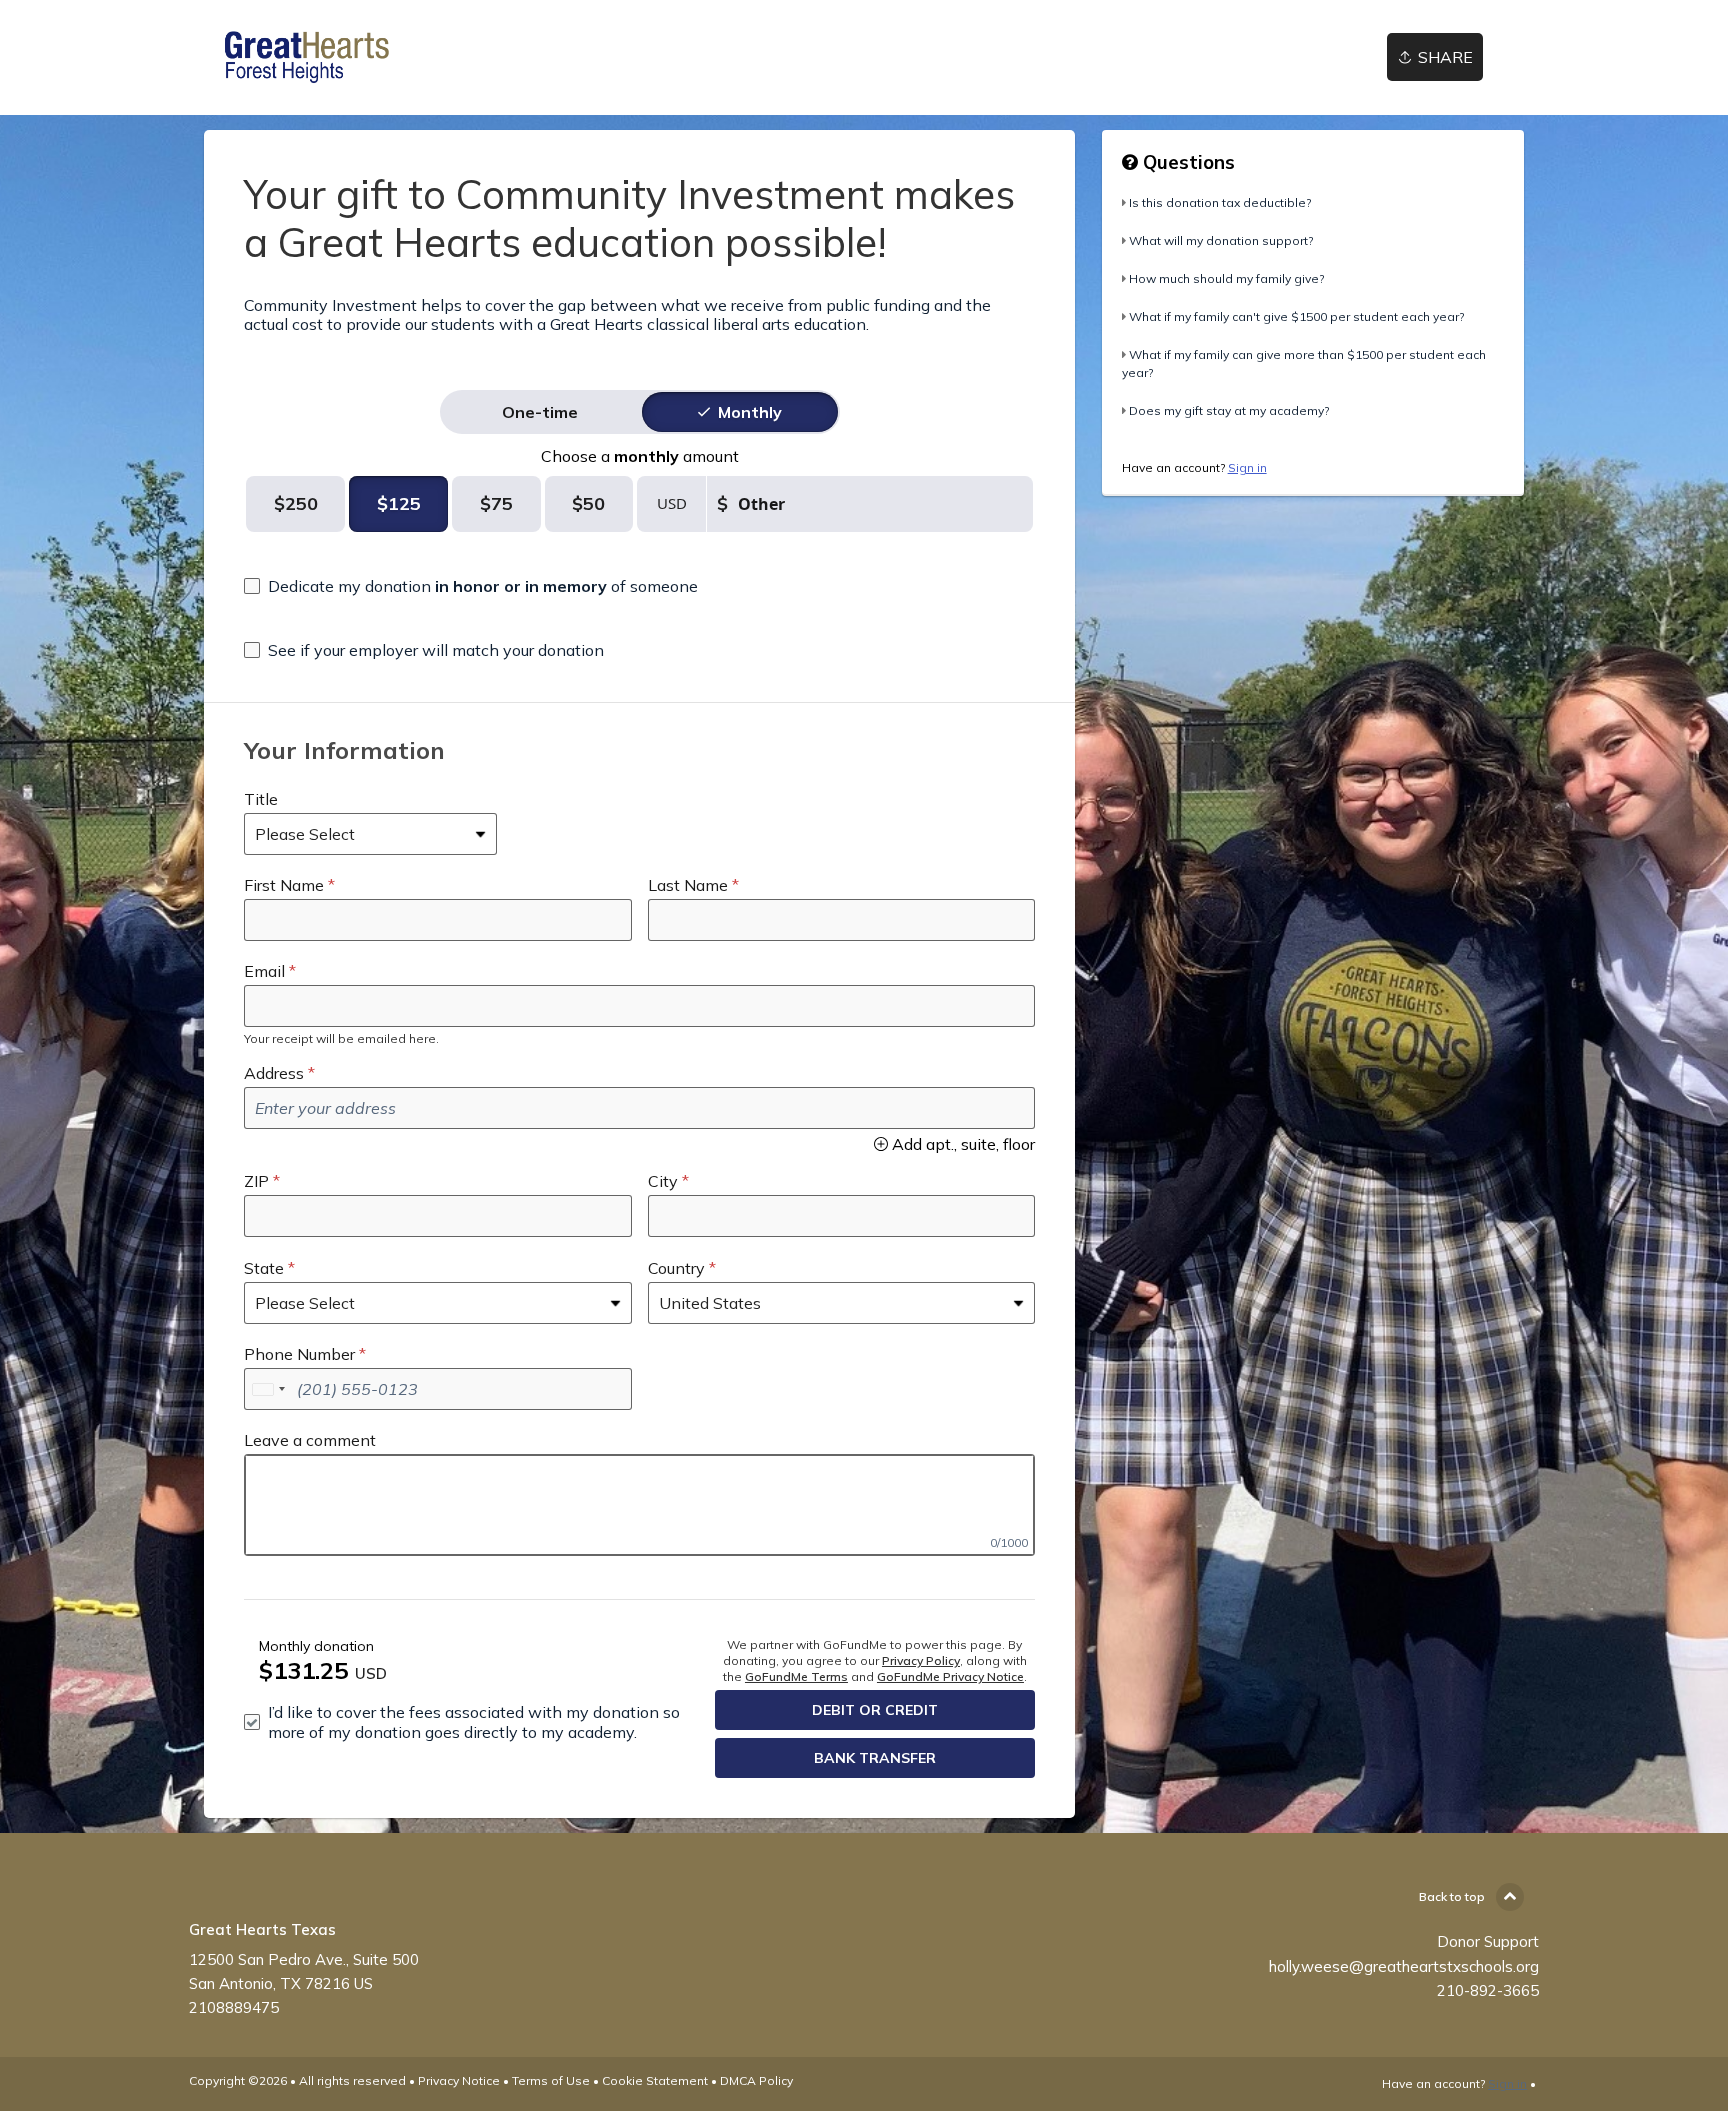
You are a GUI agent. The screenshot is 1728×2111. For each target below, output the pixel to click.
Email (264, 971)
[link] (304, 57)
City (663, 1181)
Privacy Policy (921, 1660)
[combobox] (268, 1389)
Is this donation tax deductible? (1220, 202)
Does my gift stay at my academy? (1229, 410)
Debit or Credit (875, 1710)
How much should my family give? (1226, 278)
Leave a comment (310, 1440)
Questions (1186, 162)
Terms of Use (551, 2080)
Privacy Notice (459, 2080)
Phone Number (299, 1354)
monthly (750, 412)
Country (676, 1268)
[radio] (540, 412)
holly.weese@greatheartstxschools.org (1404, 1966)
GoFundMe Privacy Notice (950, 1676)
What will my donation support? (1221, 240)
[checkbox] (471, 586)
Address (274, 1073)
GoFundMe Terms (796, 1676)
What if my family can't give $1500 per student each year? (1296, 316)
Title (261, 799)
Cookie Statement (655, 2080)
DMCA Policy (756, 2080)
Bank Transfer (875, 1758)
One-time (540, 412)
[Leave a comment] (639, 1505)
